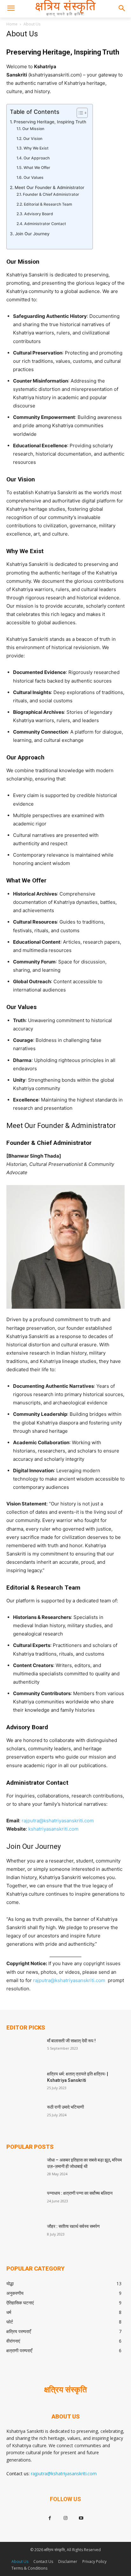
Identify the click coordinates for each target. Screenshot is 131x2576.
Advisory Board (38, 214)
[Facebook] (50, 2518)
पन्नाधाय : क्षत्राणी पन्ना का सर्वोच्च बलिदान (80, 2193)
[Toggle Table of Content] (79, 113)
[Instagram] (65, 2518)
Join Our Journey (32, 234)
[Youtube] (81, 2518)
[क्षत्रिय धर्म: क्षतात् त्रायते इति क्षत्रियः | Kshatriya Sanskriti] (24, 2083)
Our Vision (33, 139)
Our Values (33, 177)
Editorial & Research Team (48, 204)
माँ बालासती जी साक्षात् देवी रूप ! (71, 2041)
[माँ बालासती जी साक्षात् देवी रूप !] (24, 2050)
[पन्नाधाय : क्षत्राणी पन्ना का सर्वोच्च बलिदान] (24, 2203)
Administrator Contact (45, 224)
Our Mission (33, 129)
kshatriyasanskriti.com (53, 1829)
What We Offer (37, 168)
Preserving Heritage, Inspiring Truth (50, 122)
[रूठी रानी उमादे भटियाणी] (24, 2117)
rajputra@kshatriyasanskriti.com (58, 1821)
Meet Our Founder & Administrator (49, 187)
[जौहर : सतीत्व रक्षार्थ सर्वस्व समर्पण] (24, 2236)
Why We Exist (36, 148)
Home (12, 24)
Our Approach (36, 158)
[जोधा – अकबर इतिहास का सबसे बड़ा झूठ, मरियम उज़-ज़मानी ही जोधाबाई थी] (24, 2170)
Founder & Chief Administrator (51, 194)
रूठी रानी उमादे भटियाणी (65, 2107)
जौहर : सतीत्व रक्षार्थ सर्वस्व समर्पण (73, 2226)
